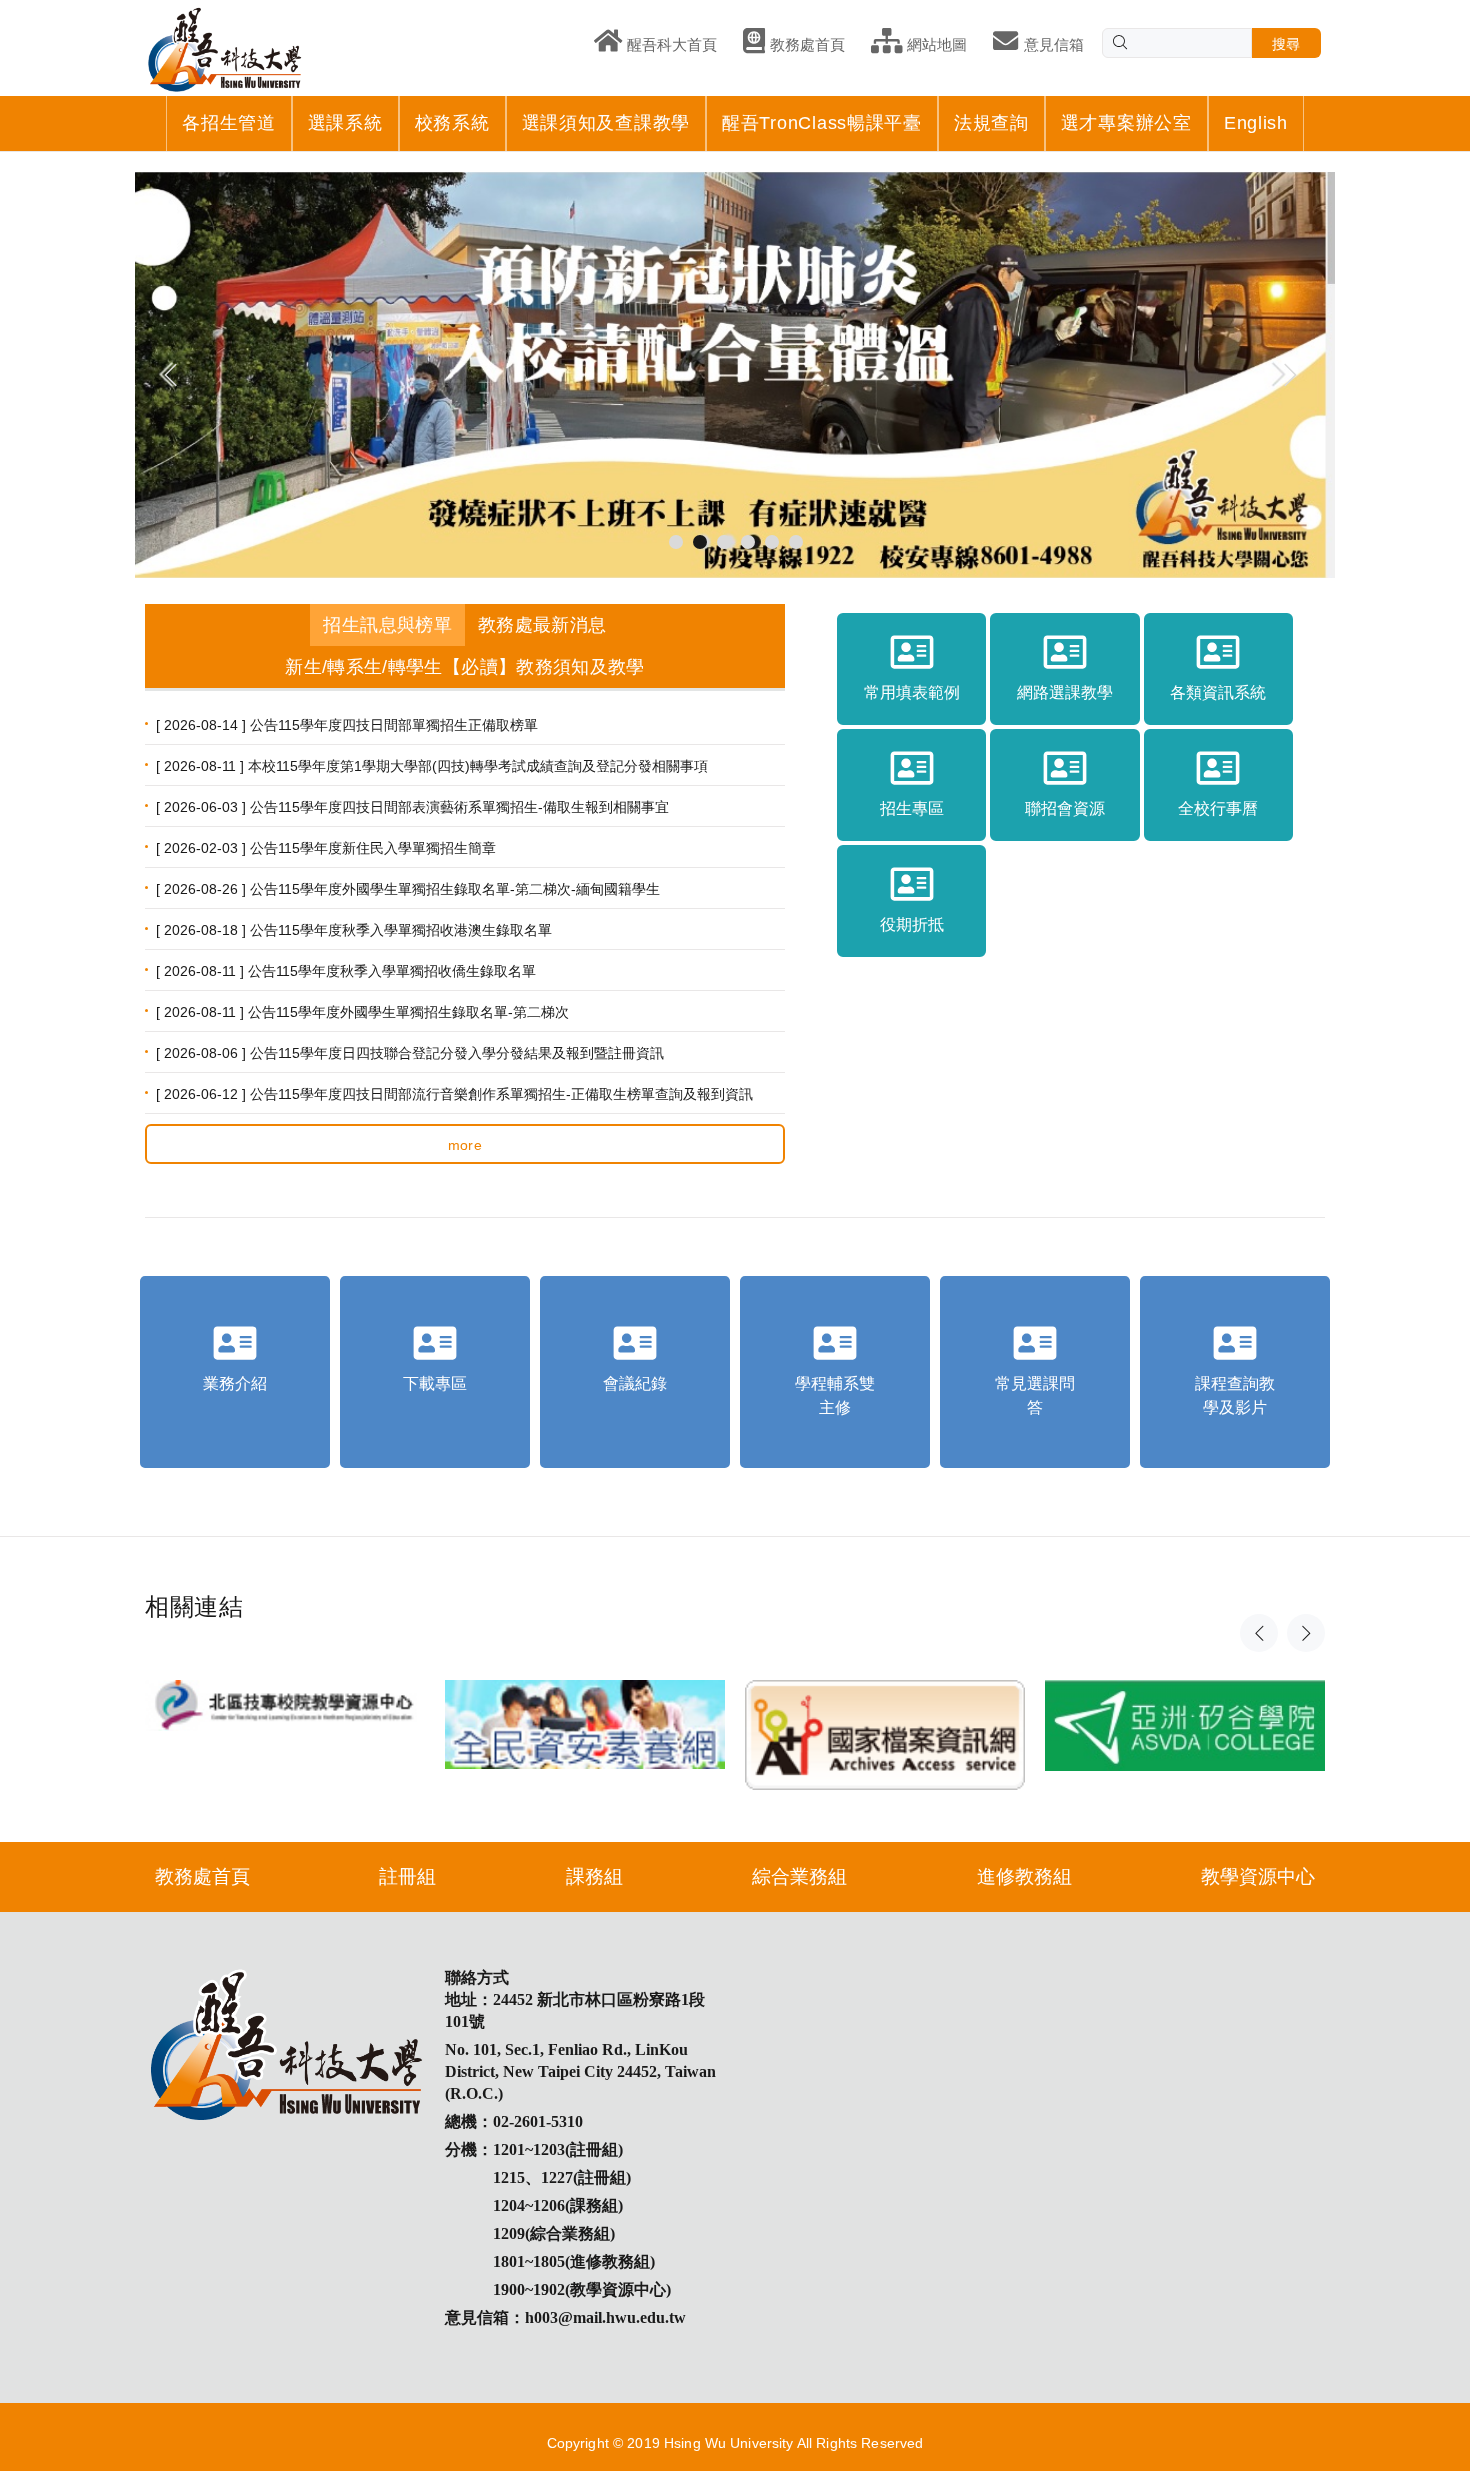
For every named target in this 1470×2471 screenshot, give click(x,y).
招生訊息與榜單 (387, 625)
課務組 (594, 1876)
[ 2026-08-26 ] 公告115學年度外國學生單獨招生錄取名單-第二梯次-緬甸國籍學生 (408, 889)
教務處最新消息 (542, 625)
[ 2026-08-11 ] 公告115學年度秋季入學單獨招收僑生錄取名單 (346, 971)
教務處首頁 (202, 1876)
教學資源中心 (1258, 1876)
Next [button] (1306, 1633)
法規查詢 (991, 123)
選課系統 (345, 123)
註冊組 (407, 1876)
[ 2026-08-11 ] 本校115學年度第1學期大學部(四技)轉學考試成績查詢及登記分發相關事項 (432, 766)
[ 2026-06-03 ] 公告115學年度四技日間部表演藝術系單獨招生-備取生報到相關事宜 (412, 807)
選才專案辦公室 (1126, 123)
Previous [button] (1259, 1633)
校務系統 (452, 123)
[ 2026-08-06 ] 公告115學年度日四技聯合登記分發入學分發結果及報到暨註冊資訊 (410, 1053)
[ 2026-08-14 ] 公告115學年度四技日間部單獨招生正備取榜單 (347, 725)
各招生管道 (229, 123)
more (465, 1145)
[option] (285, 1686)
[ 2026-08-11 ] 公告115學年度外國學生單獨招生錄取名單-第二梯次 (362, 1012)
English (1256, 123)
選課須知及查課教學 (606, 123)
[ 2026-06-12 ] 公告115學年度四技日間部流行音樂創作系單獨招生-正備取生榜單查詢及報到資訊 (454, 1094)
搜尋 (1286, 44)
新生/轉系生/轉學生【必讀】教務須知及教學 (465, 667)
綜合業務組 (799, 1876)
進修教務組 (1024, 1876)
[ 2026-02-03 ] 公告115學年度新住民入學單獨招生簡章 (326, 848)
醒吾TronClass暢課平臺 (822, 123)
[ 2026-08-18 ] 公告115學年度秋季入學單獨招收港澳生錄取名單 (354, 930)
